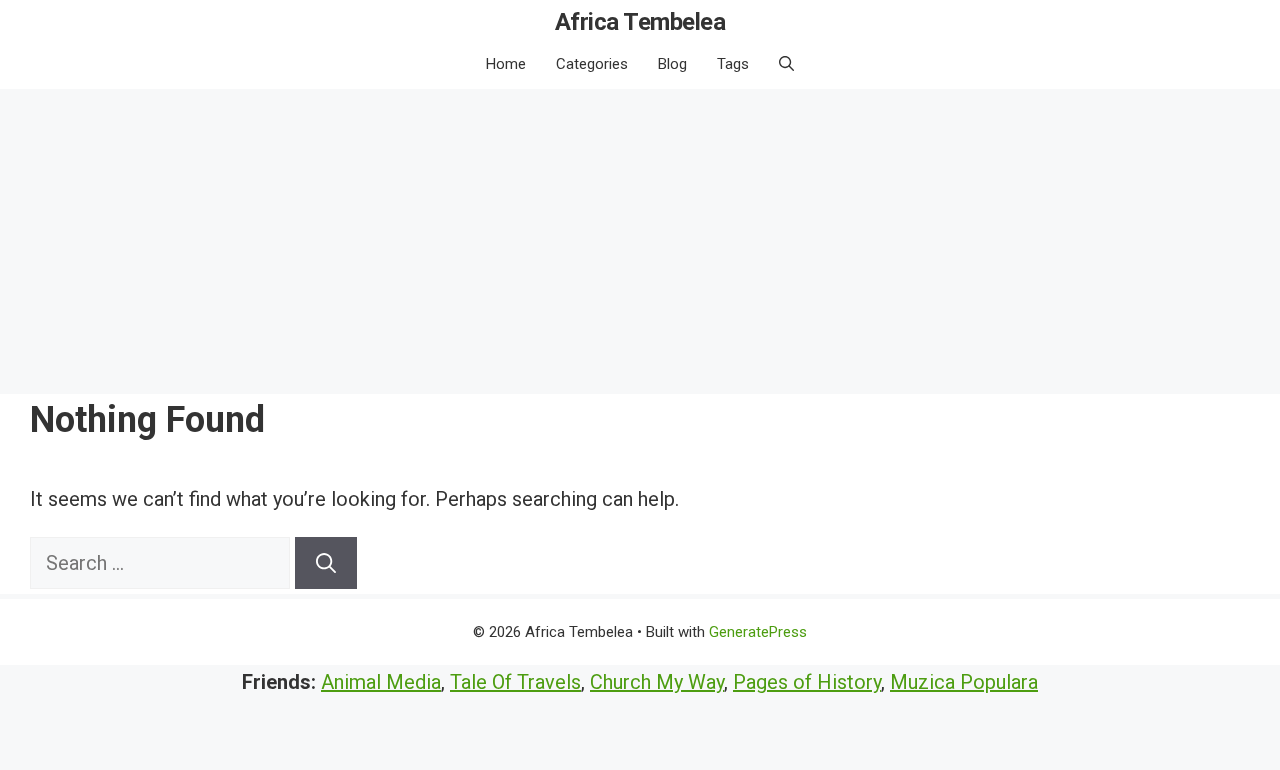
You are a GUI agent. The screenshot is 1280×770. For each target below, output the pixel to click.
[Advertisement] (640, 239)
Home (506, 64)
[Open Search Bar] (786, 64)
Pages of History (807, 682)
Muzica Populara (964, 682)
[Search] (326, 563)
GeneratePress (758, 632)
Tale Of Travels (515, 682)
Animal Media (381, 682)
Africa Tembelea (640, 22)
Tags (733, 64)
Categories (592, 64)
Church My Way (657, 682)
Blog (672, 64)
